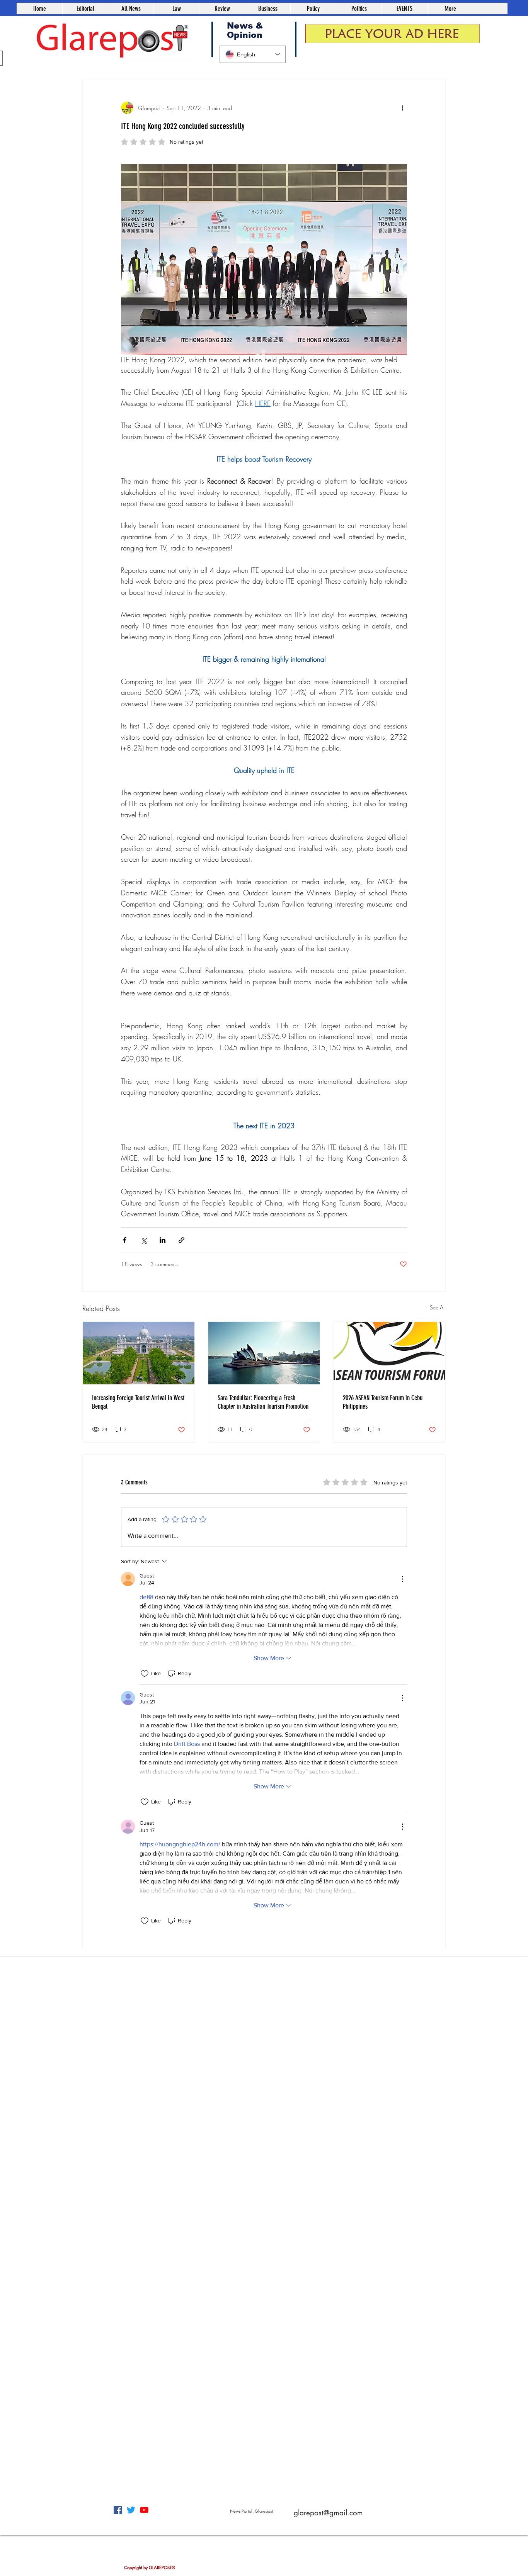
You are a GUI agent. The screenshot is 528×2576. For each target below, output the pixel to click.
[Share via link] (181, 1240)
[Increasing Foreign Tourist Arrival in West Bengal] (139, 1353)
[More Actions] (402, 1579)
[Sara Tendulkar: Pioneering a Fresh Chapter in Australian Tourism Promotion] (264, 1353)
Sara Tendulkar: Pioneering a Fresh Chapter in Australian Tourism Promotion (263, 1402)
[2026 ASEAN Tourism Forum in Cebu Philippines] (389, 1353)
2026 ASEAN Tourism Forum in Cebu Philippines (383, 1402)
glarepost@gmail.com (328, 2513)
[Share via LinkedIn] (163, 1240)
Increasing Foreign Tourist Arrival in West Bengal (138, 1402)
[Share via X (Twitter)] (144, 1240)
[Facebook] (118, 2510)
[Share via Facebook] (125, 1240)
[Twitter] (131, 2510)
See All (438, 1307)
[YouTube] (144, 2510)
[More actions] (402, 108)
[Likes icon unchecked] (145, 1674)
